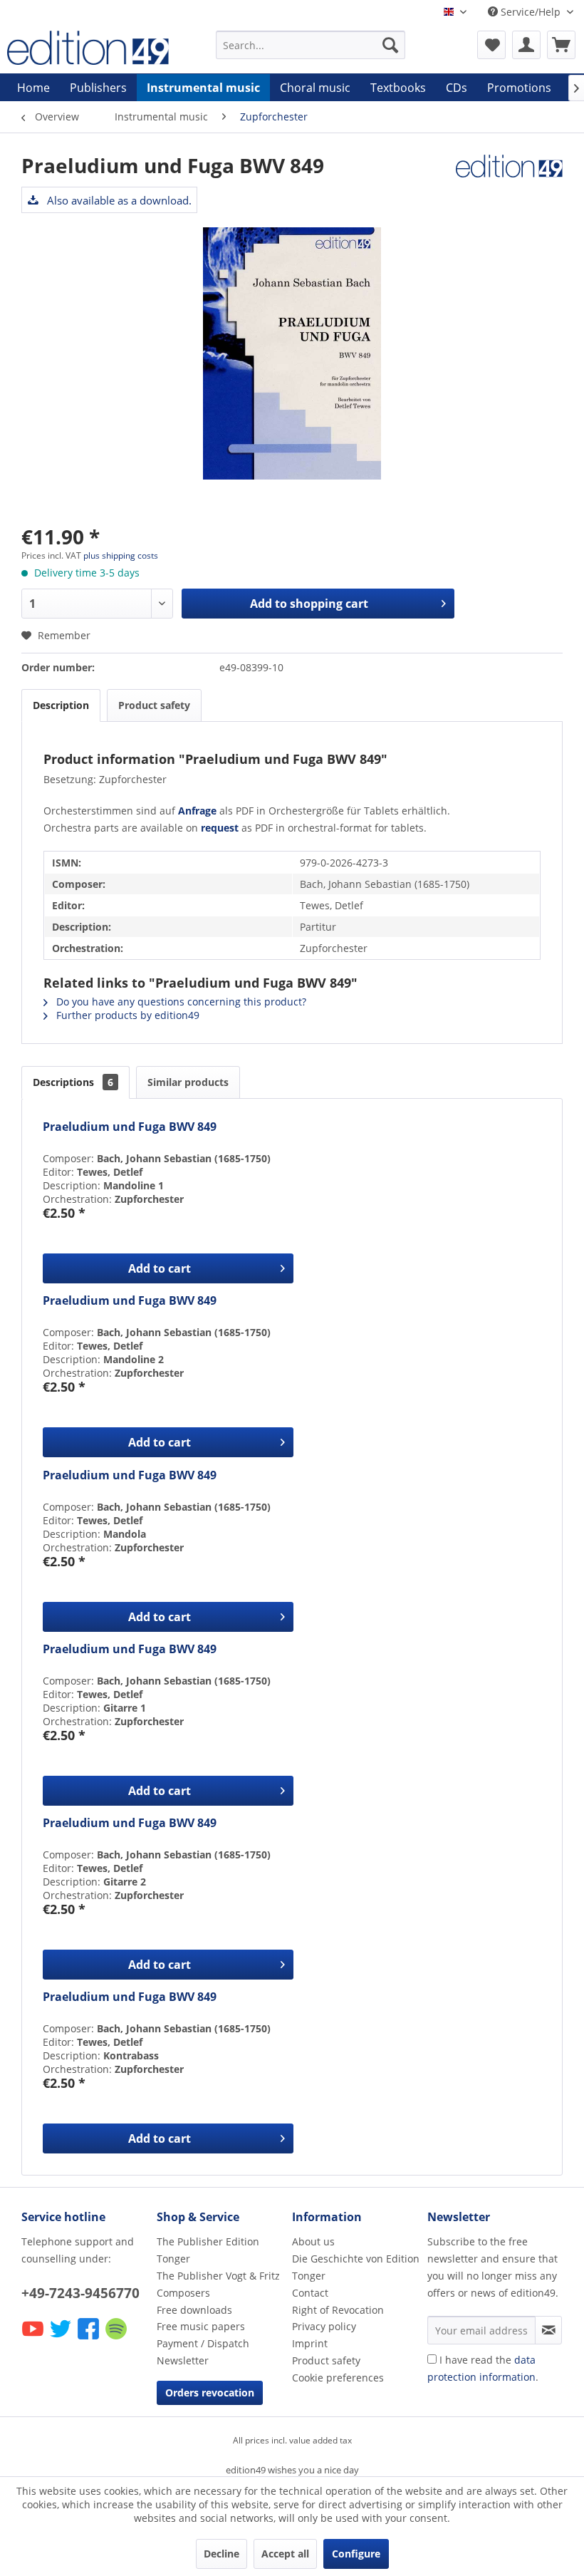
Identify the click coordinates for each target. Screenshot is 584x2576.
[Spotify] (117, 2338)
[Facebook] (89, 2338)
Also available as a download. (118, 200)
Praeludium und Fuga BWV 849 (130, 1127)
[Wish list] (491, 45)
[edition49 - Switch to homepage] (88, 48)
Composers (183, 2293)
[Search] (390, 45)
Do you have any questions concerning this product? (180, 1002)
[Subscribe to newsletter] (548, 2330)
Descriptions (73, 1082)
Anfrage (197, 811)
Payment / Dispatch (203, 2343)
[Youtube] (34, 2338)
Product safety (154, 705)
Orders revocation (210, 2393)
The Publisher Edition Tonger (208, 2250)
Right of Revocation (338, 2310)
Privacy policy (324, 2326)
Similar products (188, 1082)
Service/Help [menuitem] (531, 12)
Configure (356, 2554)
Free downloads (194, 2310)
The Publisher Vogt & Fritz (218, 2276)
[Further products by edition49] (509, 180)
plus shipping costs (121, 555)
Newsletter (183, 2360)
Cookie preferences (338, 2378)
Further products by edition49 (126, 1015)
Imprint (310, 2343)
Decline (221, 2554)
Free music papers (201, 2326)
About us (313, 2241)
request (220, 828)
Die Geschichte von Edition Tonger (356, 2267)
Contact (310, 2293)
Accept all (285, 2554)
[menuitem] (311, 45)
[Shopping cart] (561, 45)
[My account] (526, 45)
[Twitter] (62, 2338)
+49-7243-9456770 (80, 2293)
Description (61, 705)
